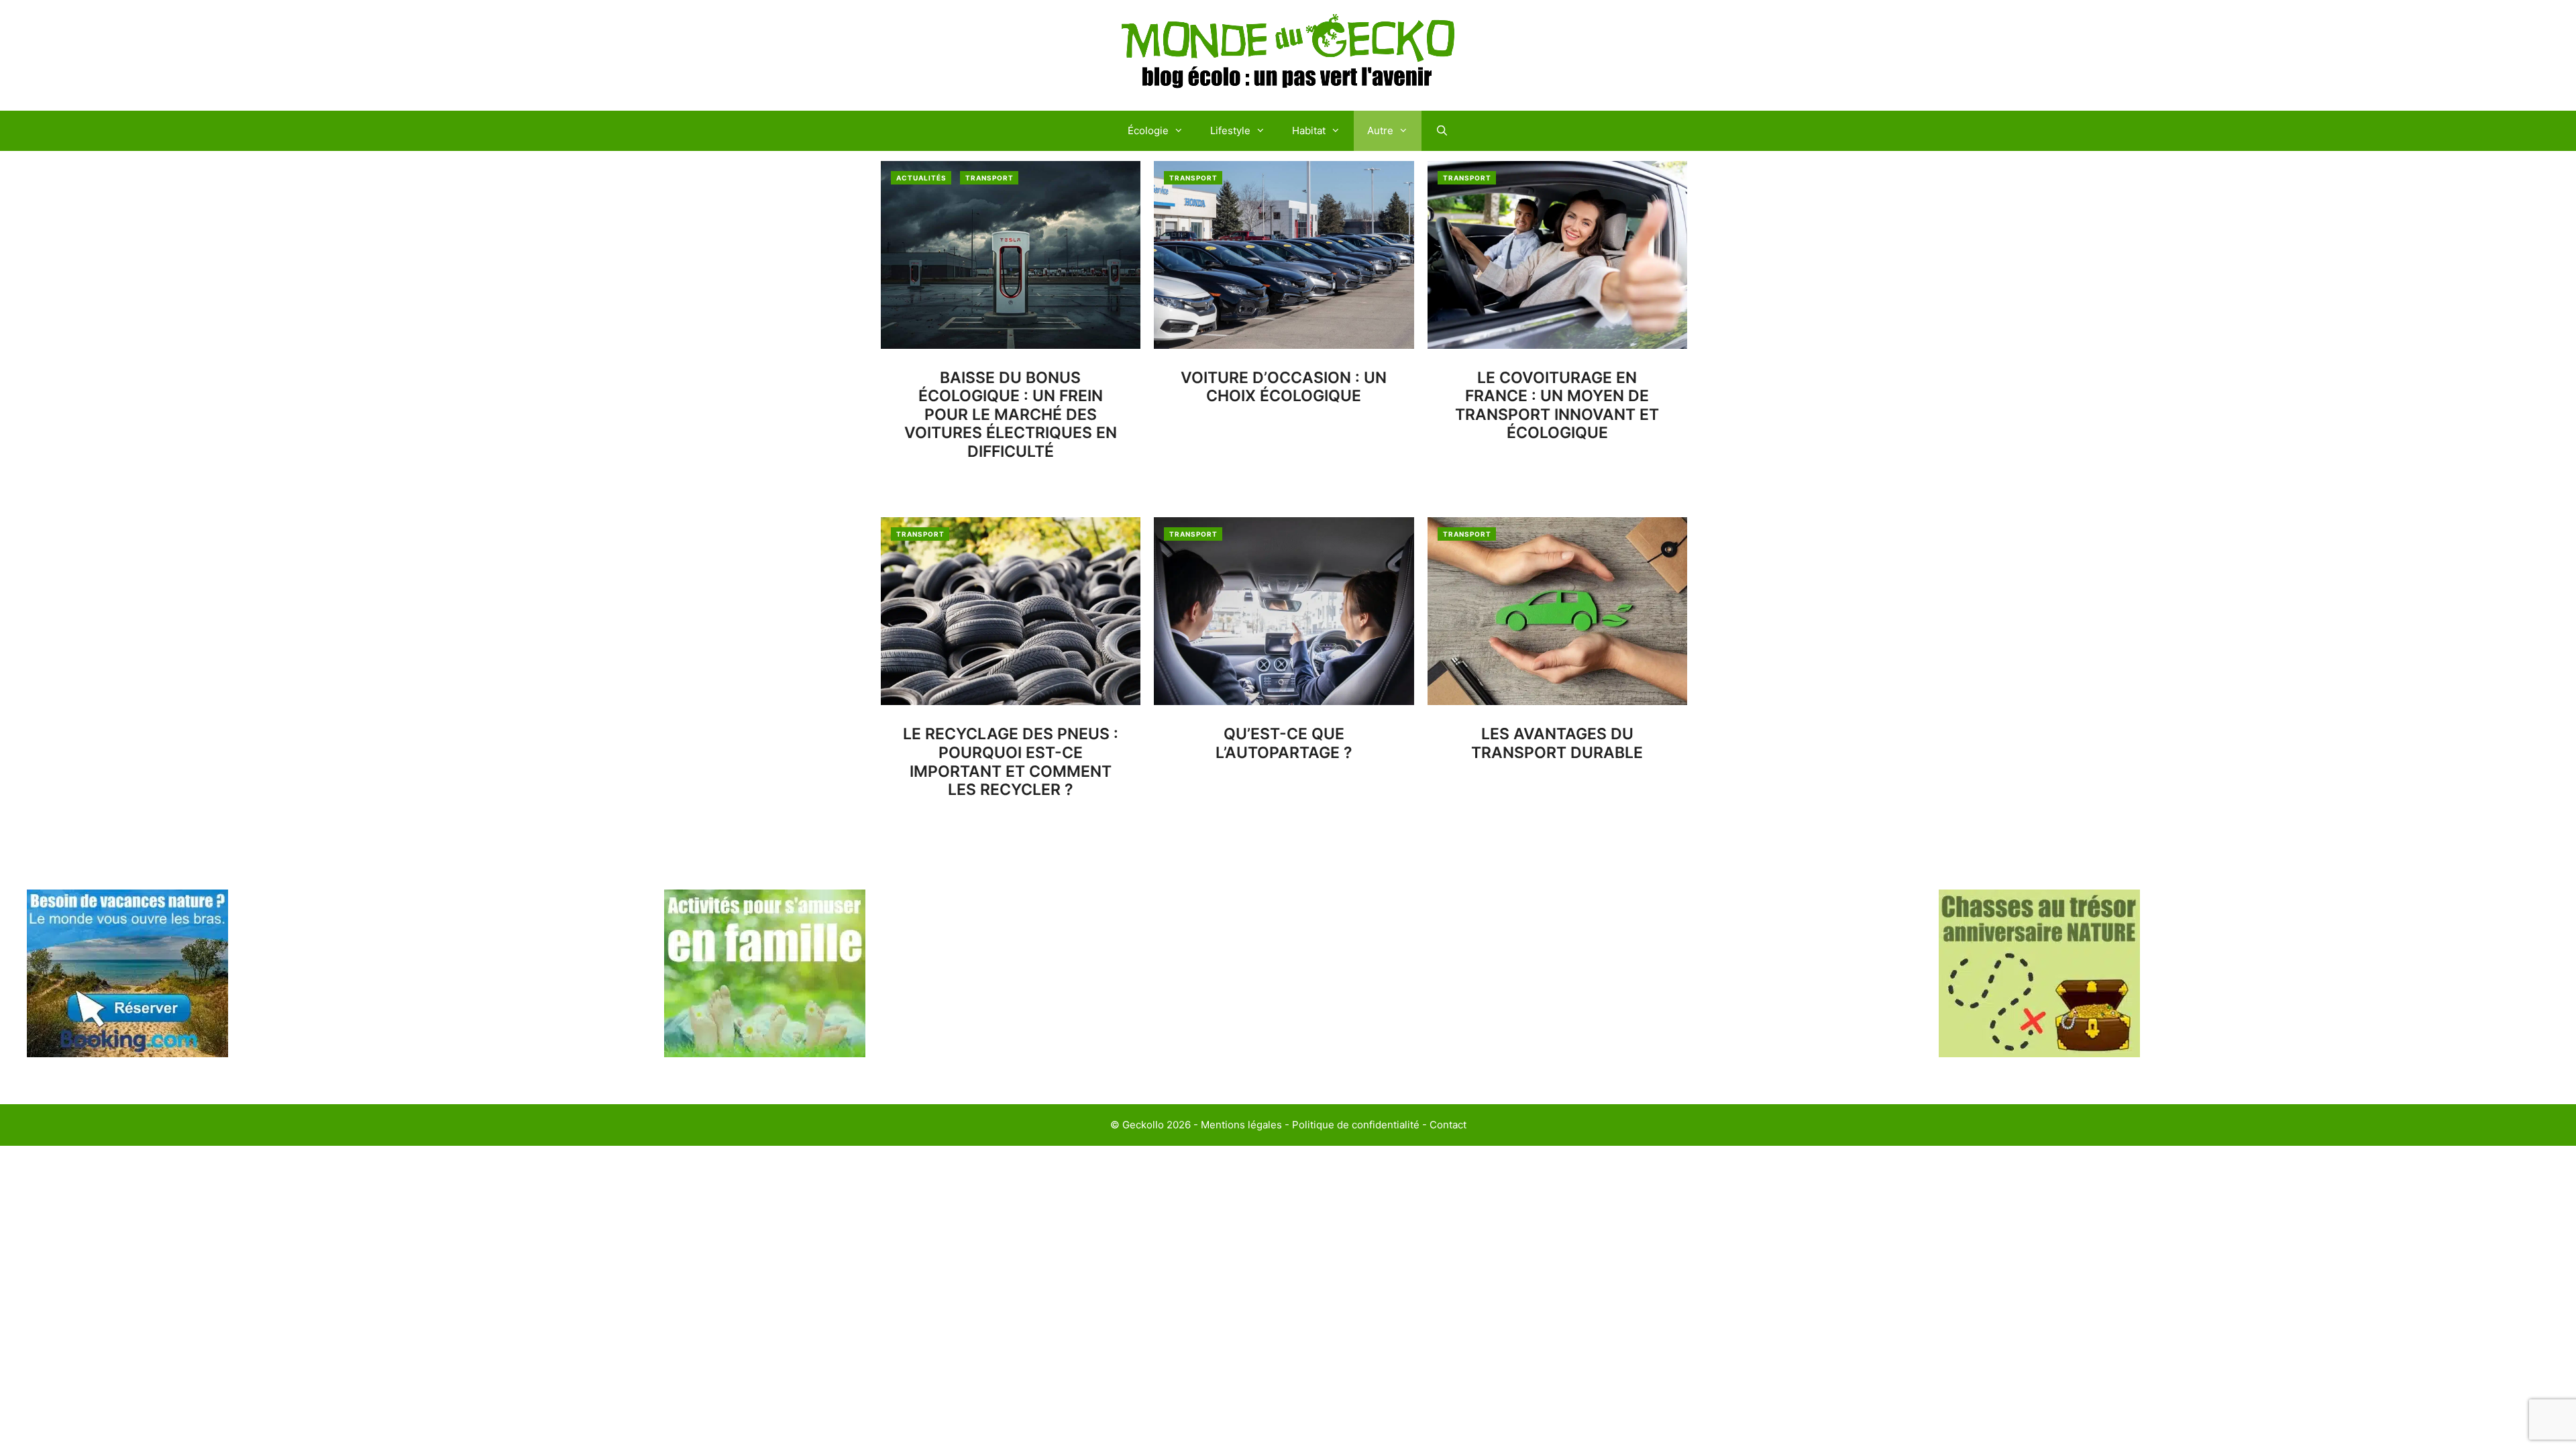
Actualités (921, 178)
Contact (1448, 1125)
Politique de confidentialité (1356, 1125)
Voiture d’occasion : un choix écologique (1284, 387)
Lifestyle (1230, 130)
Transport (989, 178)
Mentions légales (1241, 1125)
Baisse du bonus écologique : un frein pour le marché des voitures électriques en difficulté (1011, 415)
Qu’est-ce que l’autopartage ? (1284, 743)
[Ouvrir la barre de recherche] (1441, 131)
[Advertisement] (1607, 983)
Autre (1380, 130)
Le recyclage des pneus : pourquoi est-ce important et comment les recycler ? (1011, 762)
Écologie (1148, 130)
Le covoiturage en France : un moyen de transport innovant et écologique (1557, 406)
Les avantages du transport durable (1557, 743)
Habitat (1309, 130)
